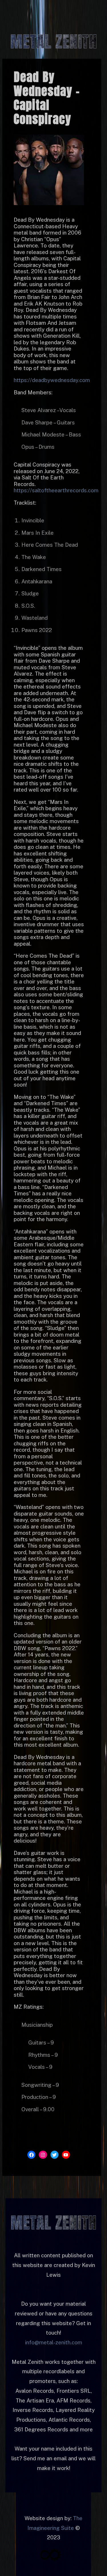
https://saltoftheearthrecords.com (56, 490)
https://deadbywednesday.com (52, 380)
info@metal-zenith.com (54, 2342)
